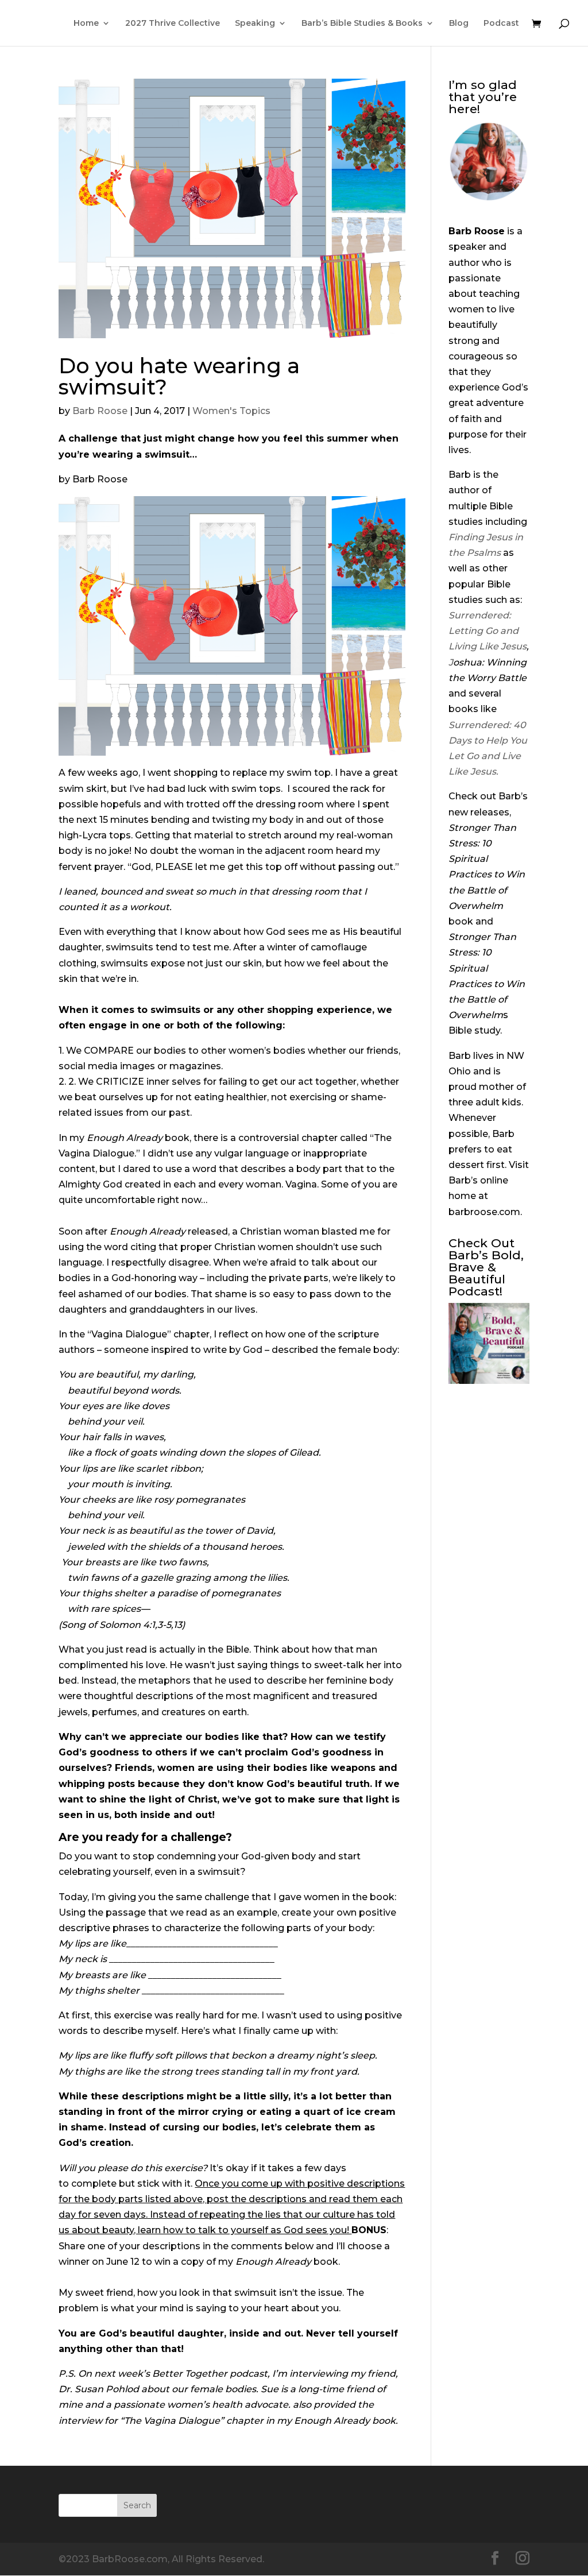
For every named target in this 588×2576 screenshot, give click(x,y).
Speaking (255, 24)
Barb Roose (100, 411)
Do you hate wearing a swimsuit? (179, 376)
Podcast (501, 24)
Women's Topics (231, 411)
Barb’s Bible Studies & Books (362, 24)
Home (86, 24)
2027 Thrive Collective (173, 24)
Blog (459, 24)
